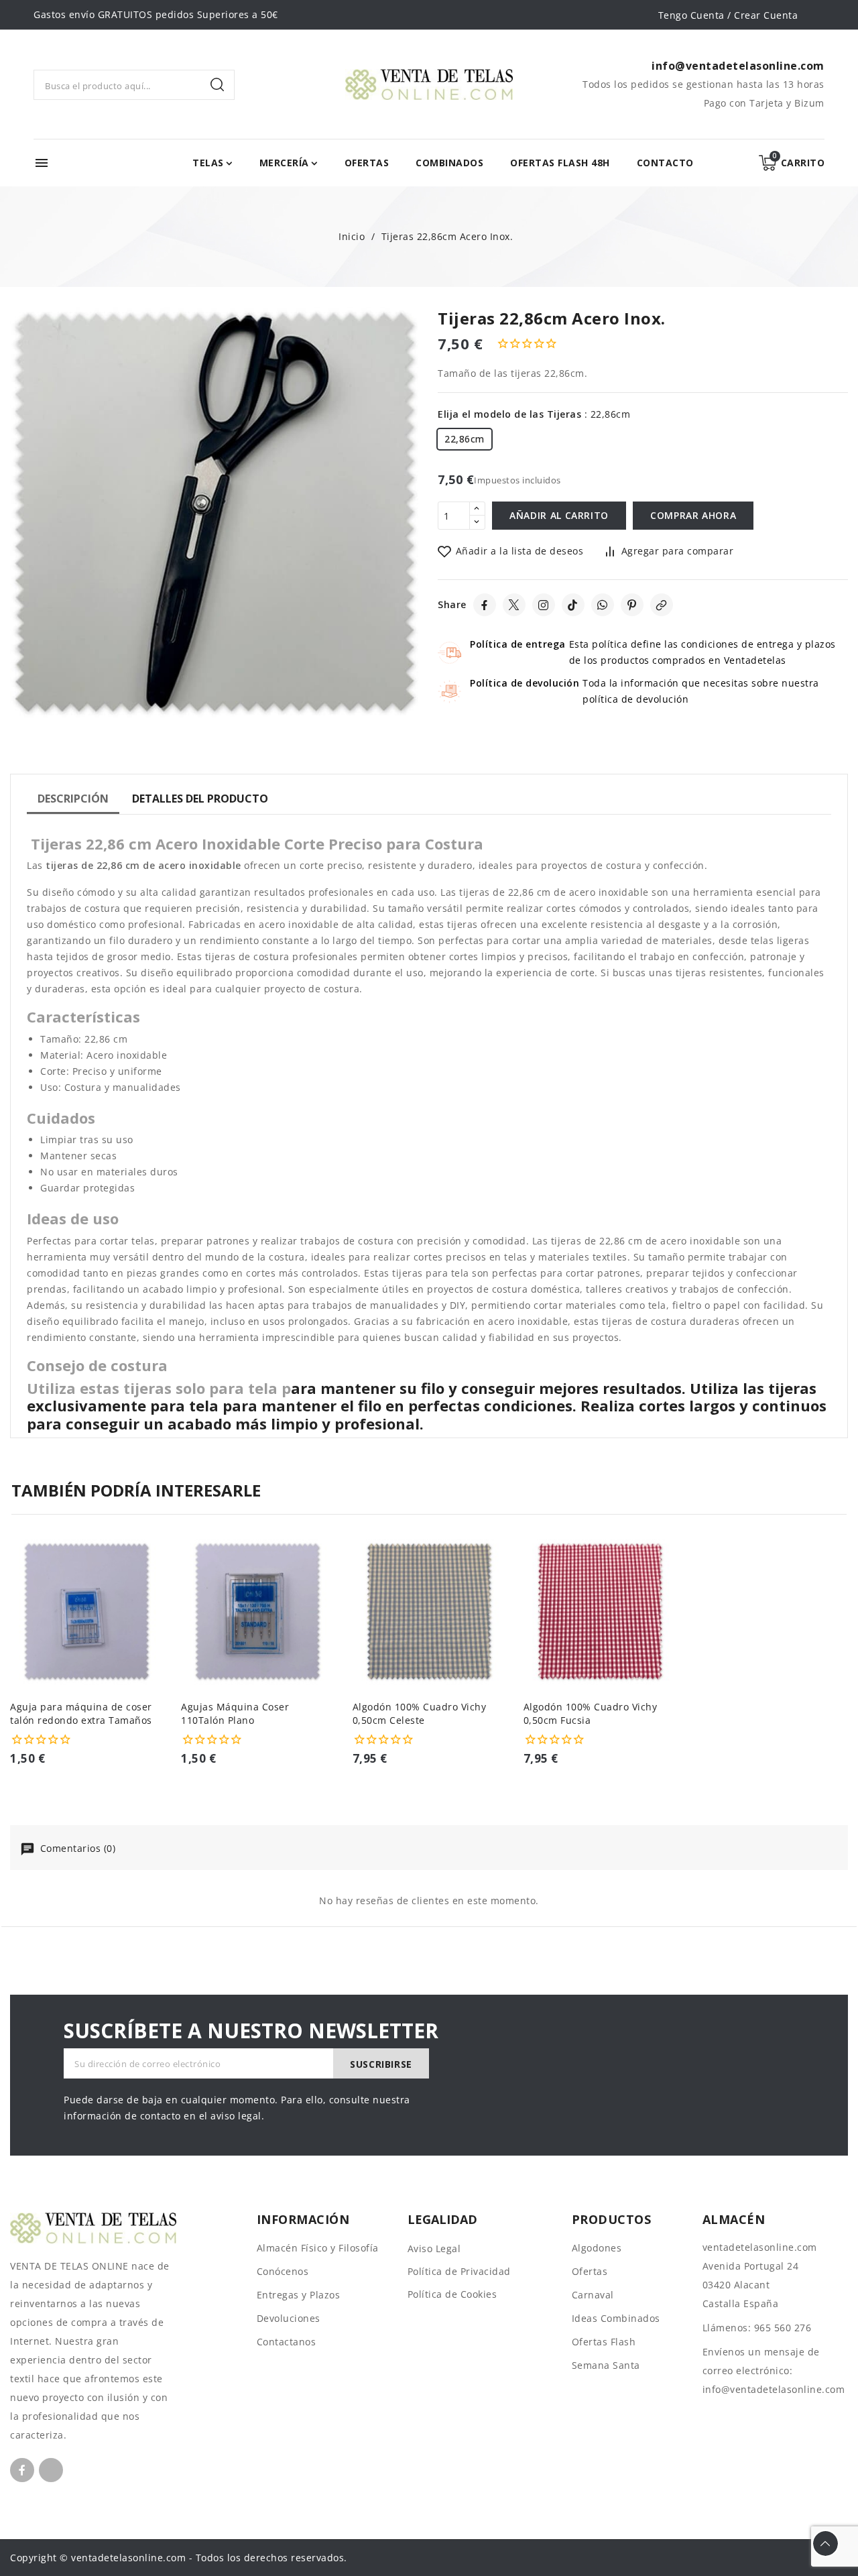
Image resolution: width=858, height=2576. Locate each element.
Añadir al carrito (559, 515)
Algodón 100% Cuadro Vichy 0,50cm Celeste (420, 1713)
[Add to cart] (159, 1630)
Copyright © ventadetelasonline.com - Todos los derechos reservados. (179, 2558)
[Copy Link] (662, 605)
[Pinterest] (632, 605)
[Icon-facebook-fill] (22, 2470)
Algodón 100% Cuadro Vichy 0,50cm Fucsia (591, 1713)
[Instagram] (544, 605)
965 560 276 (783, 2328)
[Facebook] (485, 605)
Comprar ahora (693, 515)
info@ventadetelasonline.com (774, 2389)
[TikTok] (573, 605)
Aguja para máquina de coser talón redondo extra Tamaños (81, 1713)
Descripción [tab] (73, 799)
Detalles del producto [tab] (200, 799)
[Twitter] (514, 605)
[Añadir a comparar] (159, 1578)
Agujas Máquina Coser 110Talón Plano (235, 1713)
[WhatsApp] (603, 605)
